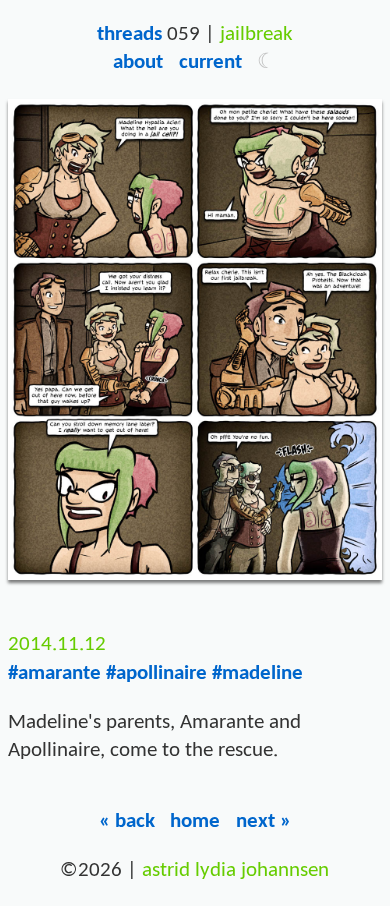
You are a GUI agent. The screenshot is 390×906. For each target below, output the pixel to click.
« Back (127, 821)
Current (210, 62)
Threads (129, 34)
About (138, 62)
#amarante (54, 673)
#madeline (257, 673)
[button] (266, 62)
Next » (263, 821)
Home (195, 821)
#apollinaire (156, 673)
